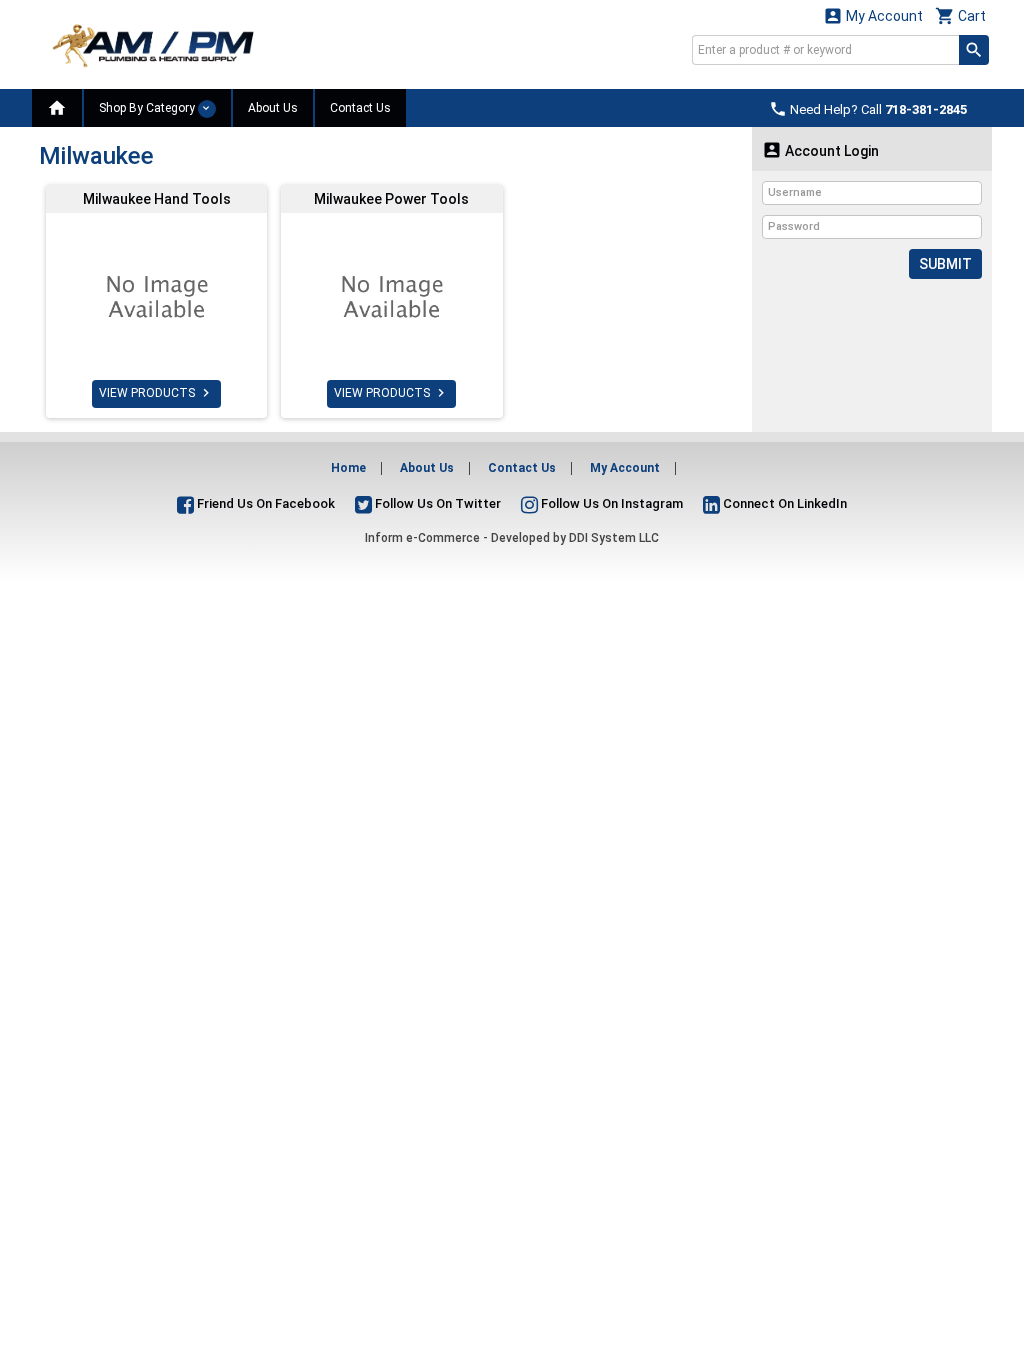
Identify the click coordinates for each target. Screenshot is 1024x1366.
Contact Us (360, 108)
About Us (273, 108)
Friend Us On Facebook (264, 503)
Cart (960, 15)
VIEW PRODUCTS (156, 393)
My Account (873, 15)
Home (348, 468)
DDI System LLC (614, 538)
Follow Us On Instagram (610, 503)
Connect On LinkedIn (783, 503)
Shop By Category (148, 108)
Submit (945, 264)
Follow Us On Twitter (436, 503)
